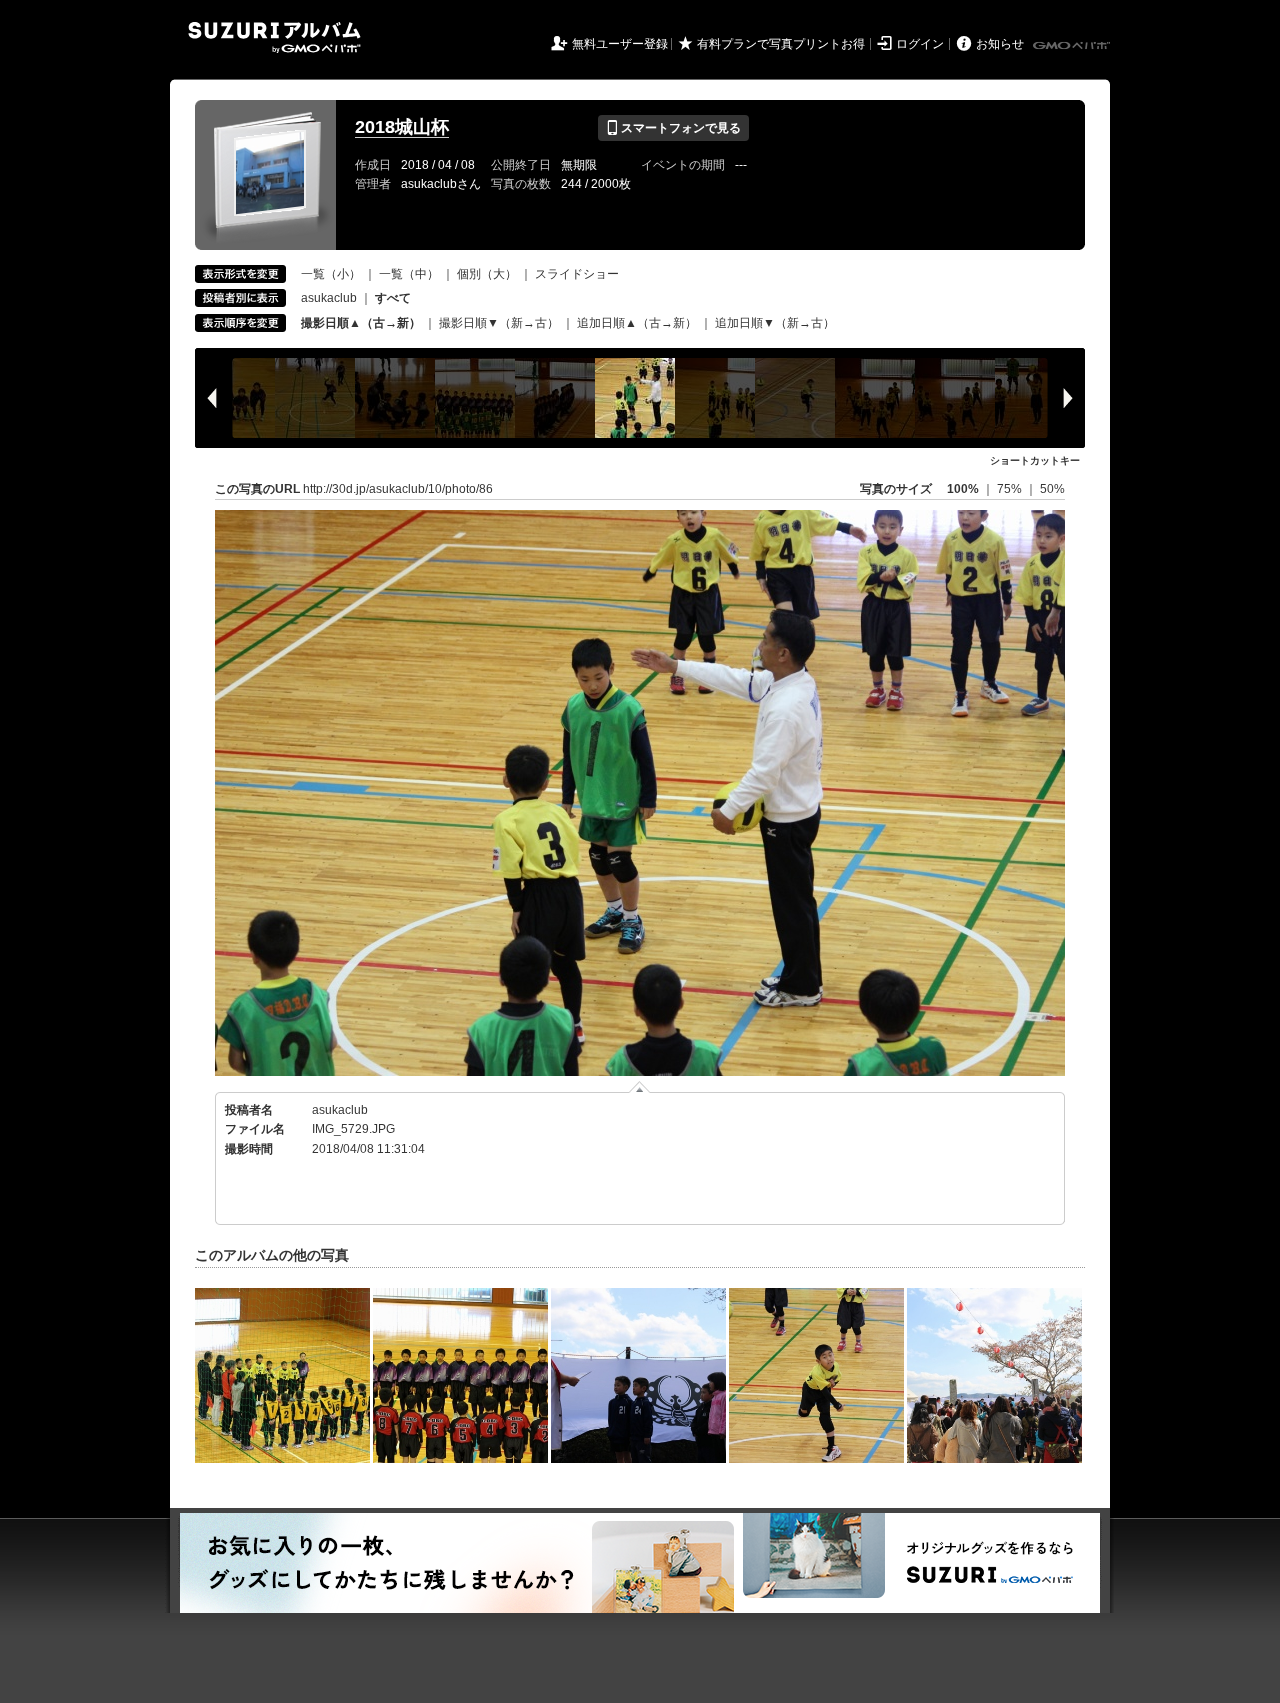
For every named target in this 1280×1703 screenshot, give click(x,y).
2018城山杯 (402, 127)
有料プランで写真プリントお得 (781, 44)
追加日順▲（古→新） (637, 323)
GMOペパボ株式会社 (1073, 46)
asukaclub (329, 298)
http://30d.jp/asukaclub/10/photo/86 (398, 489)
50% (1052, 489)
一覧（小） (331, 274)
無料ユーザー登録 (620, 44)
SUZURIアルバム (274, 37)
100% (963, 489)
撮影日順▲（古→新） (361, 323)
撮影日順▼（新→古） (499, 323)
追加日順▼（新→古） (775, 323)
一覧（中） (409, 274)
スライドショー (577, 274)
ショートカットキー (1035, 460)
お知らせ (1000, 44)
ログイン (920, 44)
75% (1011, 489)
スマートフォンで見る (673, 128)
